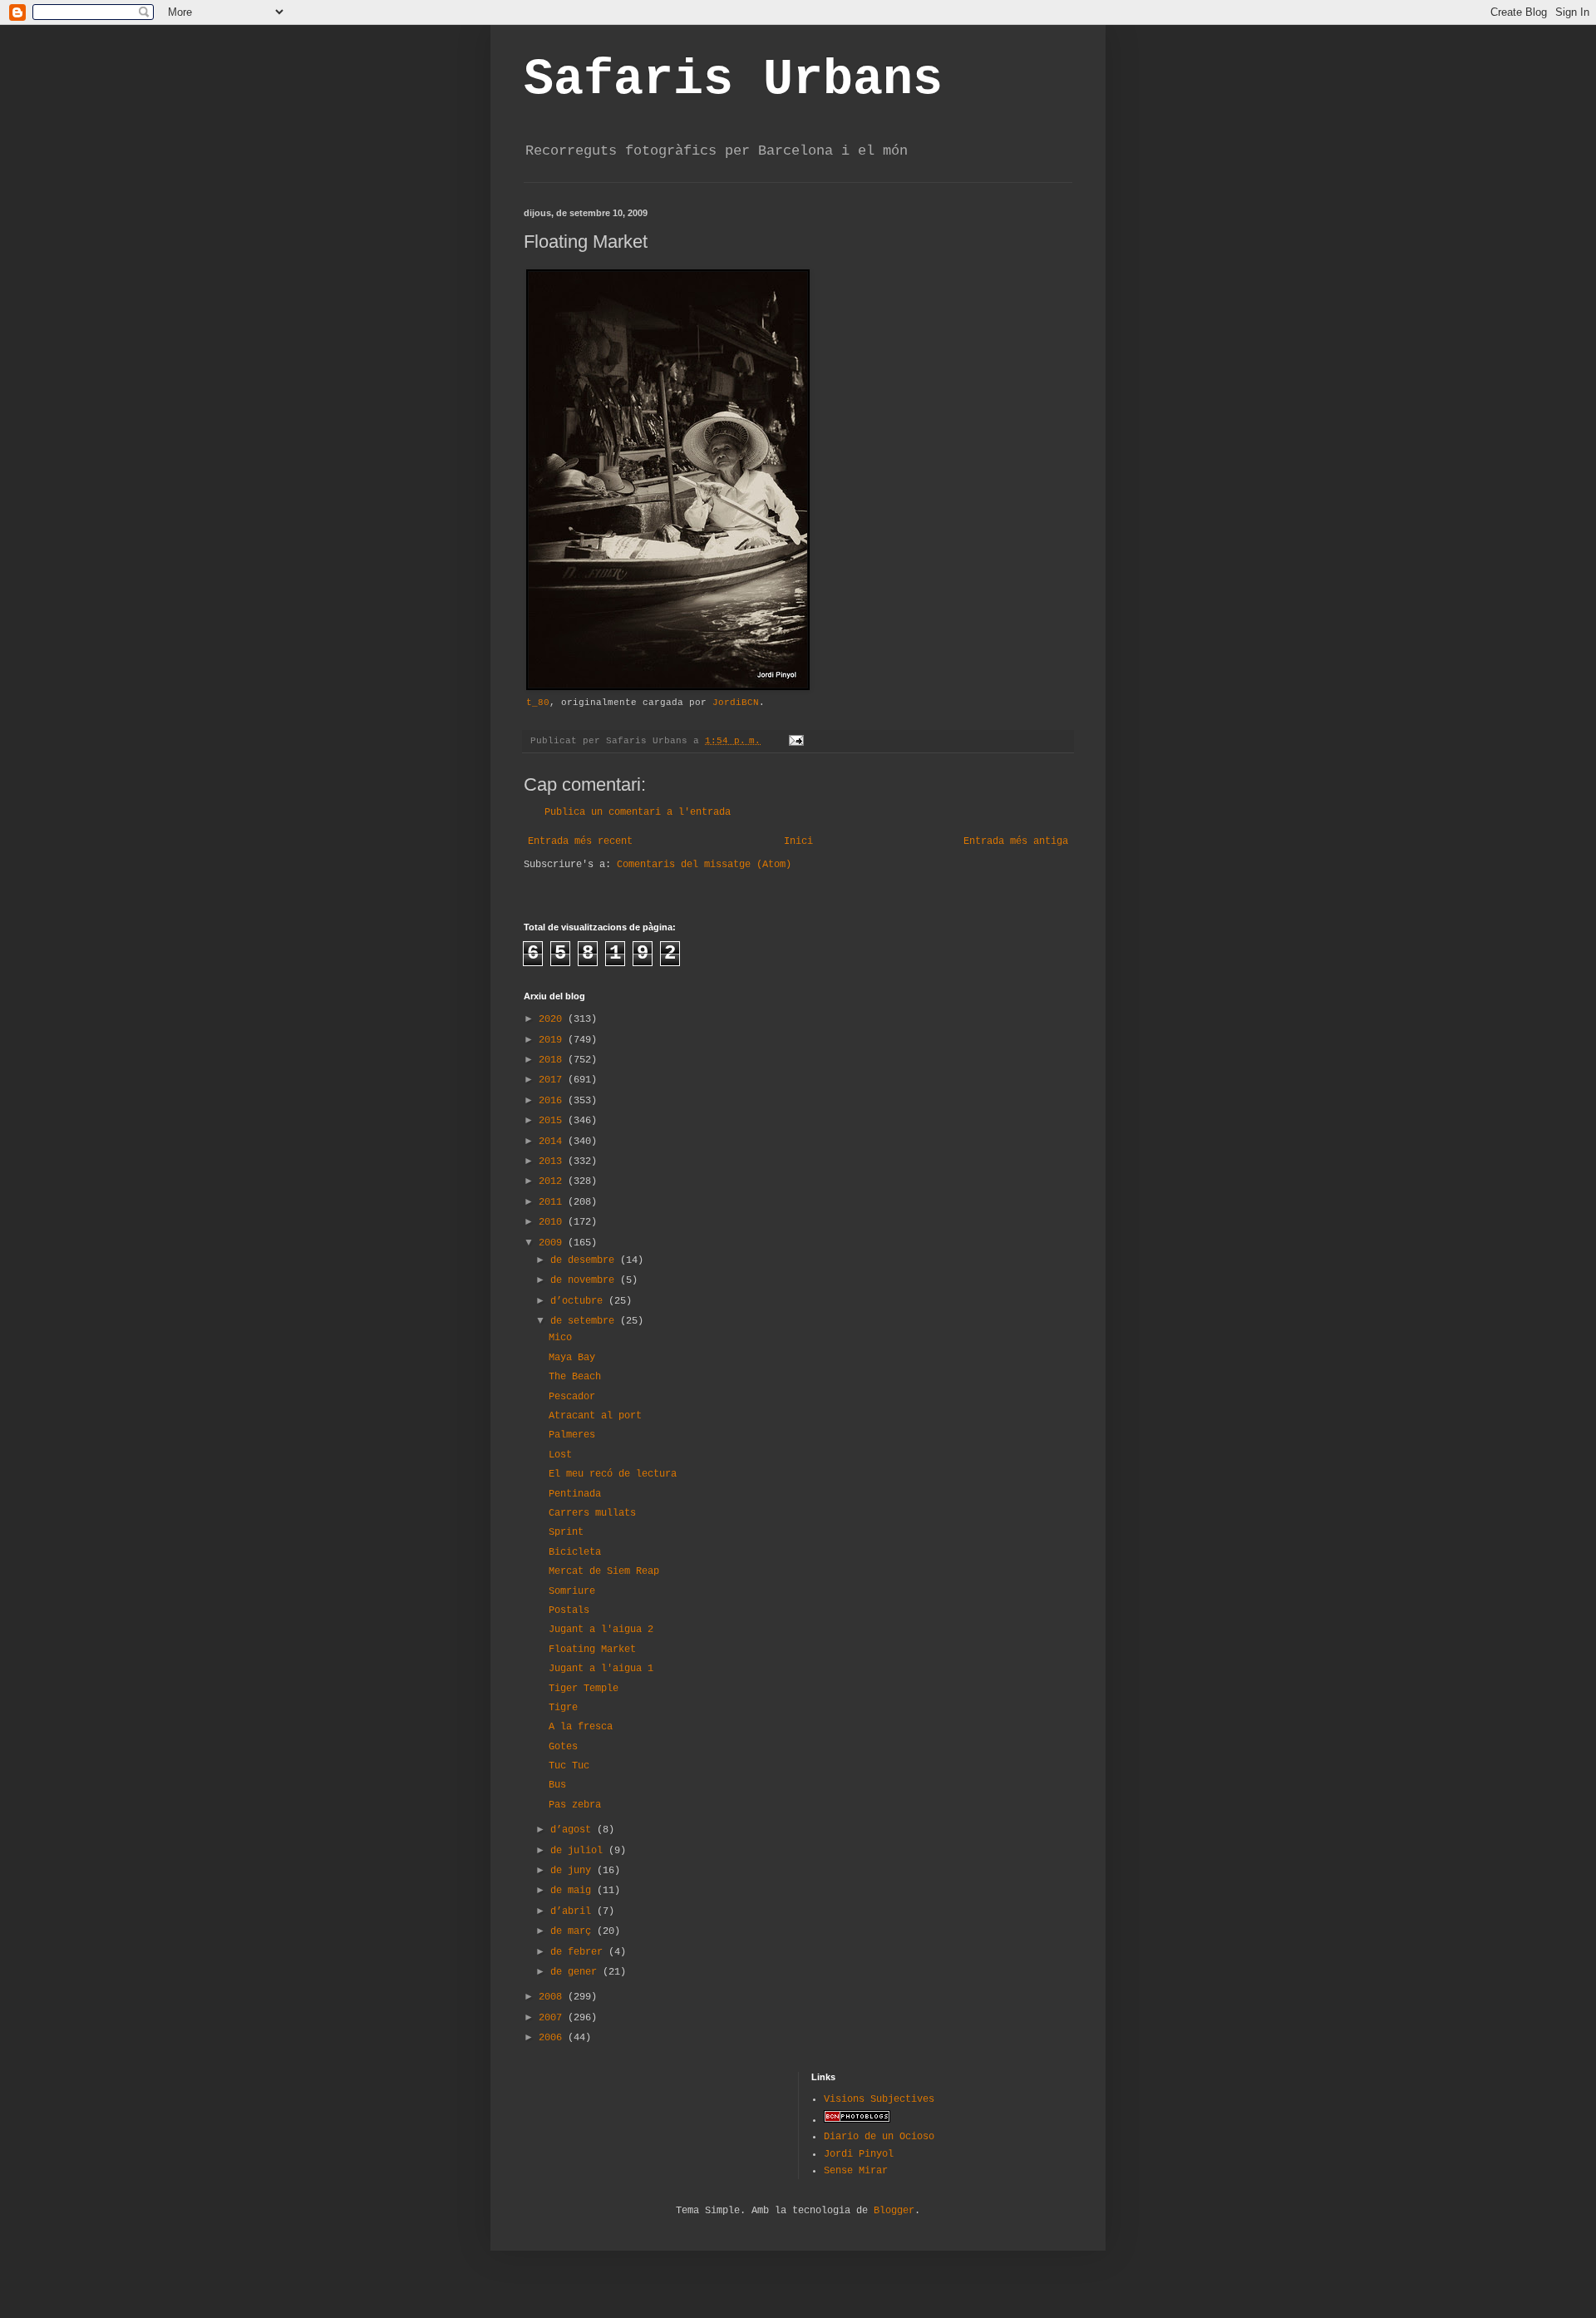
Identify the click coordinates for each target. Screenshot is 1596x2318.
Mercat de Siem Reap (604, 1571)
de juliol (579, 1851)
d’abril (574, 1911)
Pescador (572, 1397)
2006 (553, 2038)
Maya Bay (572, 1358)
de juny (574, 1871)
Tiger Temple (584, 1689)
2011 (553, 1202)
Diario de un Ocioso (879, 2137)
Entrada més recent (580, 841)
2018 (553, 1060)
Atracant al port (595, 1416)
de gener (576, 1972)
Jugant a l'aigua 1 (601, 1669)
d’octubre (579, 1301)
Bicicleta (575, 1552)
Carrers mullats (592, 1513)
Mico (560, 1338)
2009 (553, 1243)
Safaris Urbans (733, 80)
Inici (798, 841)
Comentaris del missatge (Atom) (704, 865)
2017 (553, 1080)
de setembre (585, 1321)
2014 (553, 1142)
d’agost (574, 1830)
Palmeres (572, 1435)
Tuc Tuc (569, 1766)
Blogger (894, 2211)
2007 (553, 2018)
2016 (553, 1101)
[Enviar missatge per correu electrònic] (797, 741)
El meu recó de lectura (613, 1474)
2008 (553, 1997)
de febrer (579, 1952)
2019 (553, 1040)
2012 (553, 1181)
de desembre (585, 1260)
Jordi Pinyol (859, 2154)
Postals (569, 1610)
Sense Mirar (856, 2171)
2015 (553, 1121)
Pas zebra (575, 1805)
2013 (553, 1161)
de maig (574, 1891)
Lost (560, 1455)
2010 (553, 1222)
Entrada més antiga (1016, 841)
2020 (553, 1019)
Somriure (572, 1591)
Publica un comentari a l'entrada (638, 812)
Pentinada (575, 1494)
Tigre (563, 1708)
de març (574, 1931)
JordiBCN (736, 703)
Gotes (563, 1747)
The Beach (575, 1377)
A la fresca (581, 1727)
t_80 (538, 703)
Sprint (566, 1532)
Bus (557, 1785)
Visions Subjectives (879, 2099)
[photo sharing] (668, 687)
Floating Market (592, 1650)
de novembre (585, 1280)
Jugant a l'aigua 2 (601, 1630)
